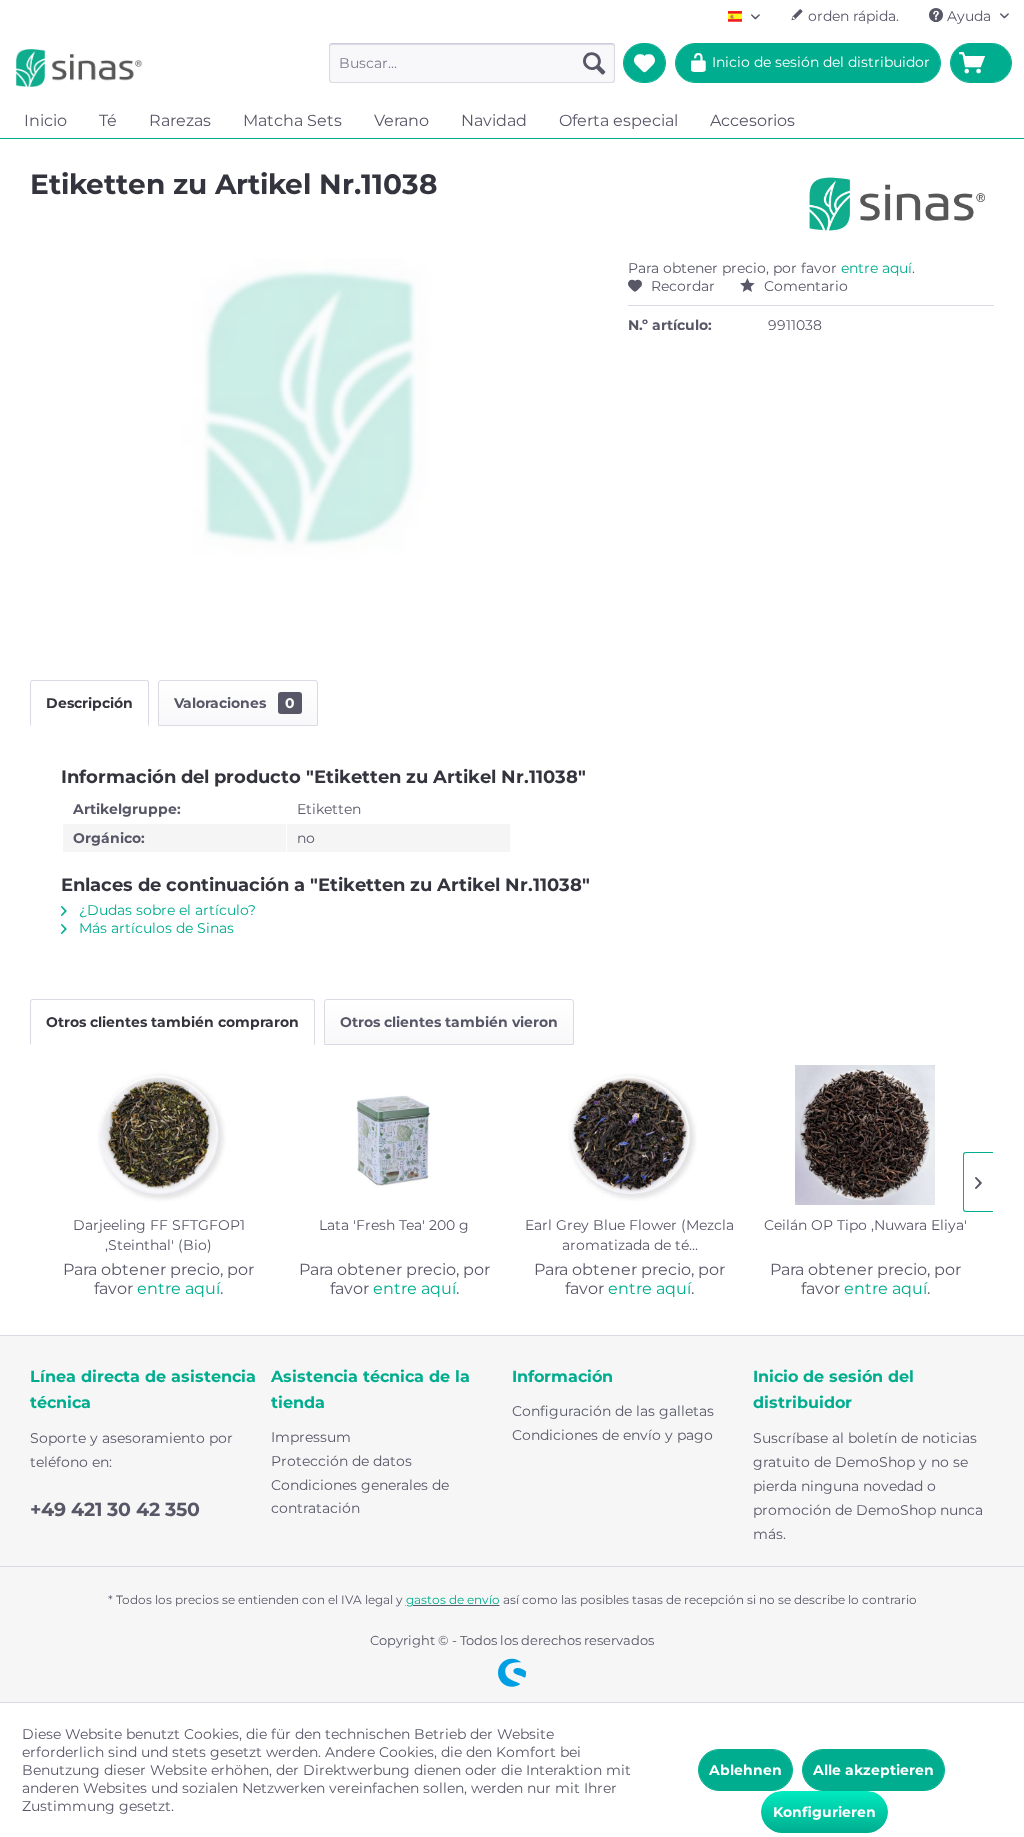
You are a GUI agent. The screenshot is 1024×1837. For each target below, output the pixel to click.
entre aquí (876, 268)
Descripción (89, 703)
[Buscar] (594, 63)
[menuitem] (472, 63)
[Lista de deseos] (644, 63)
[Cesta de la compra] (981, 63)
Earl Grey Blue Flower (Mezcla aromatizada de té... (629, 1235)
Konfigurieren (824, 1812)
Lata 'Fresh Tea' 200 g (394, 1225)
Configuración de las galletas (613, 1411)
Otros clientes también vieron (449, 1022)
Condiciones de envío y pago (612, 1435)
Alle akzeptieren (873, 1770)
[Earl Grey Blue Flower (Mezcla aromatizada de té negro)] (630, 1135)
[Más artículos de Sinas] (897, 204)
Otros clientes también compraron (172, 1022)
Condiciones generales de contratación (360, 1497)
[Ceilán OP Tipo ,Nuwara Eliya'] (866, 1135)
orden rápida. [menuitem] (851, 16)
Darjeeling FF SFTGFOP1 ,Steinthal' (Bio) (159, 1235)
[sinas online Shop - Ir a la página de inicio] (79, 68)
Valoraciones (234, 703)
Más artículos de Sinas (154, 928)
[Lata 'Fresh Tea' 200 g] (395, 1135)
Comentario (804, 286)
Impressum (311, 1437)
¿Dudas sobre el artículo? (165, 910)
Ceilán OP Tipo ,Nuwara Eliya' (865, 1225)
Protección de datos (341, 1461)
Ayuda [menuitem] (969, 16)
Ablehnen (745, 1770)
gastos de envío (453, 1599)
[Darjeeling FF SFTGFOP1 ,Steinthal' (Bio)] (159, 1135)
